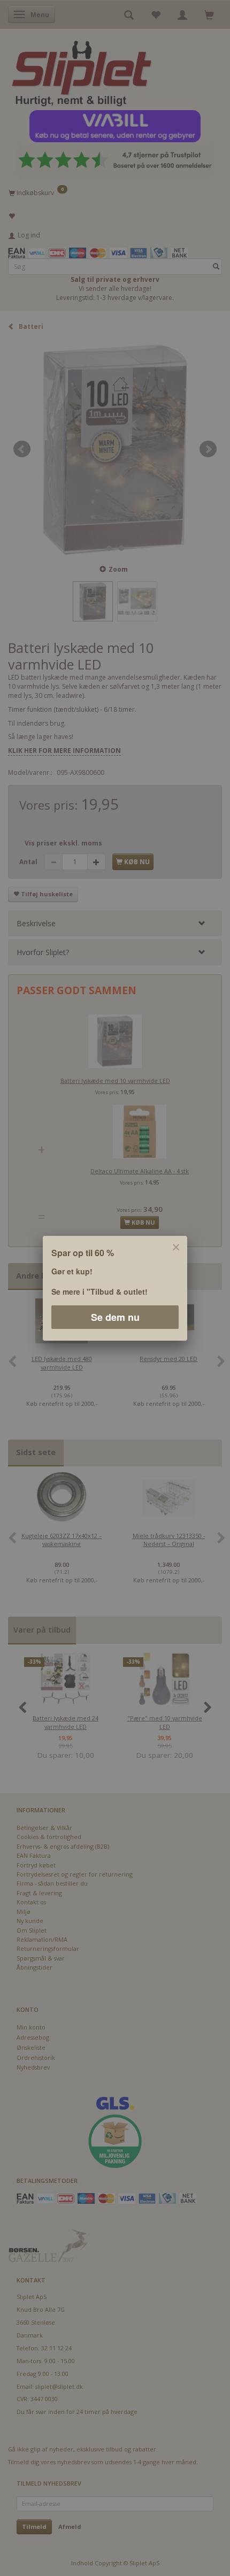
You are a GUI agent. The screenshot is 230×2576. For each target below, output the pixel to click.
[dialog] (115, 1288)
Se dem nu (115, 1317)
